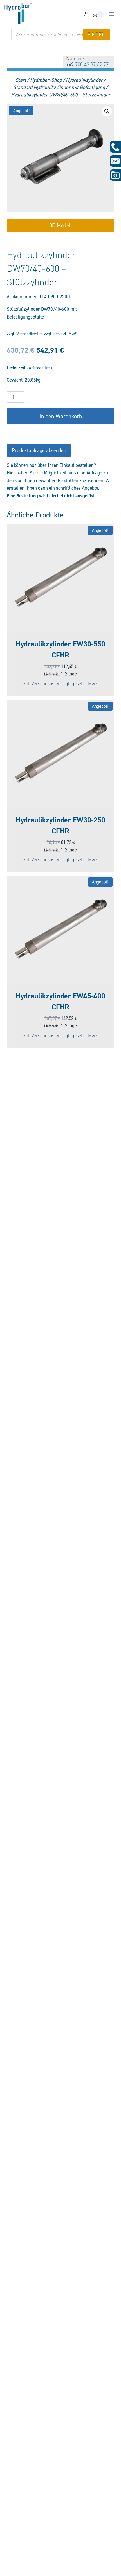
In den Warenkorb (61, 416)
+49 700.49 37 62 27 (87, 64)
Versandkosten (30, 334)
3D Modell (61, 225)
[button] (107, 111)
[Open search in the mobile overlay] (60, 34)
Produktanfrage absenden (39, 450)
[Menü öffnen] (112, 14)
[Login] (86, 14)
